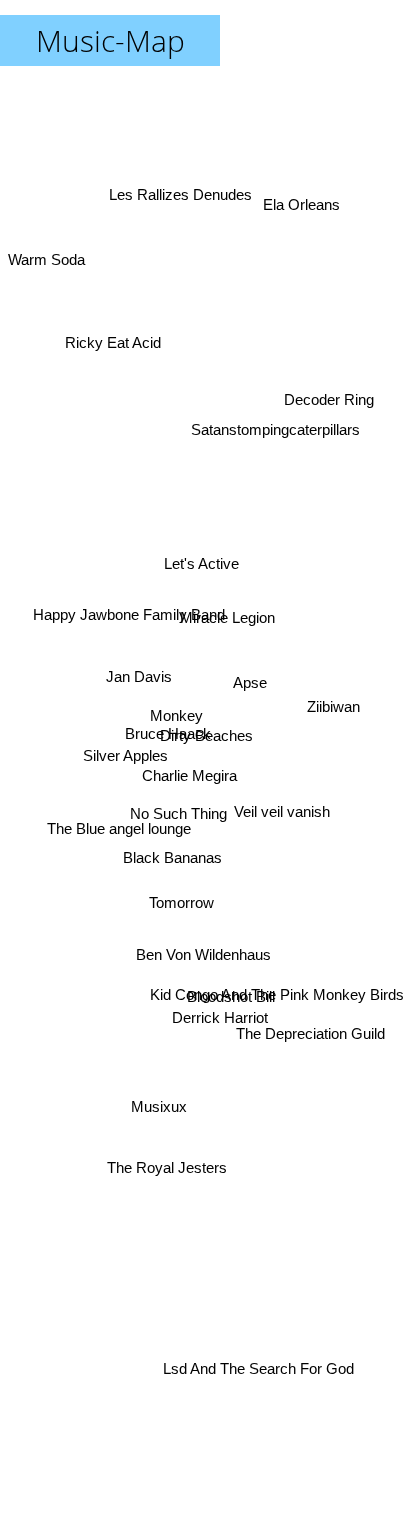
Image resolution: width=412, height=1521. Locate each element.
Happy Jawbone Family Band (131, 590)
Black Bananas (169, 848)
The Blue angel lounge (120, 825)
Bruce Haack (167, 730)
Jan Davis (139, 694)
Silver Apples (122, 764)
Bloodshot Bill (234, 976)
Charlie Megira (190, 787)
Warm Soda (46, 227)
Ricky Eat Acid (121, 315)
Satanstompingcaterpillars (277, 436)
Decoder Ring (329, 399)
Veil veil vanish (279, 809)
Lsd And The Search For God (268, 1343)
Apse (246, 681)
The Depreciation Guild (310, 1018)
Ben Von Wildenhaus (204, 958)
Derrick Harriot (208, 1089)
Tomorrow (165, 904)
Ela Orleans (301, 201)
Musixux (159, 1113)
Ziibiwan (335, 700)
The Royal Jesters (173, 1187)
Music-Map (110, 40)
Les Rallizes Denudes (180, 205)
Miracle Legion (219, 578)
